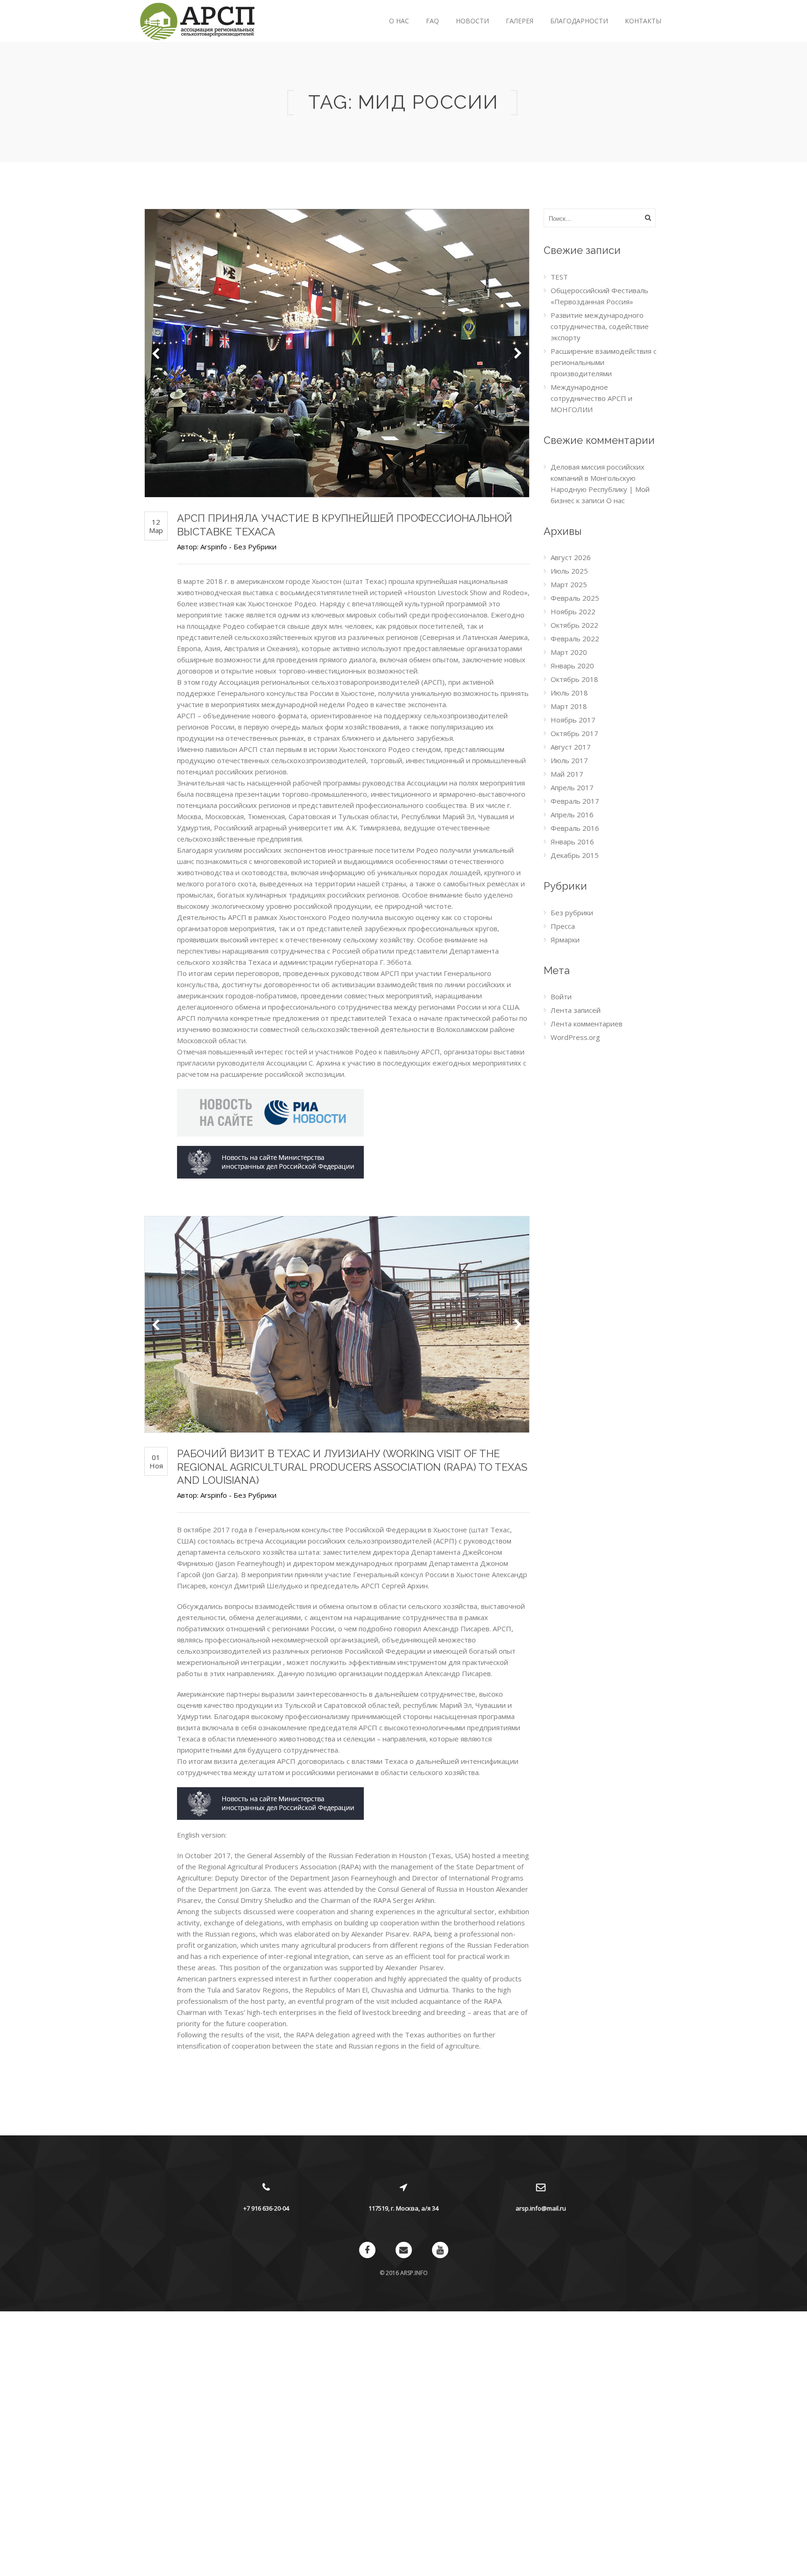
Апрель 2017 (572, 787)
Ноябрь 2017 (573, 720)
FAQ (432, 21)
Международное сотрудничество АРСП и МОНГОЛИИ (591, 398)
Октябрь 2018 (574, 679)
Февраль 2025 (575, 598)
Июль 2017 (569, 760)
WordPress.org (575, 1037)
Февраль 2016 (575, 828)
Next (517, 353)
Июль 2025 (569, 571)
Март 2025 (569, 584)
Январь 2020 (572, 666)
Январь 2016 (572, 842)
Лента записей (576, 1010)
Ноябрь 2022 (573, 611)
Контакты (643, 21)
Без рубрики (255, 547)
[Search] (648, 218)
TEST (559, 277)
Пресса (563, 926)
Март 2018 (569, 706)
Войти (561, 997)
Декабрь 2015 (575, 855)
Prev (156, 353)
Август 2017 (571, 747)
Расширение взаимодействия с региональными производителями (604, 362)
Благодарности (579, 21)
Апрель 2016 (572, 814)
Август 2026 (571, 557)
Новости (472, 21)
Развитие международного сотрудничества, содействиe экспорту (600, 326)
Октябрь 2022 (574, 625)
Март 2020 (569, 652)
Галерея (520, 21)
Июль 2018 (569, 693)
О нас (399, 21)
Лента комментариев (587, 1024)
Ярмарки (565, 940)
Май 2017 (567, 774)
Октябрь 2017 (574, 733)
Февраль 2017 (575, 801)
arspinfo (214, 547)
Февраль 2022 (575, 639)
